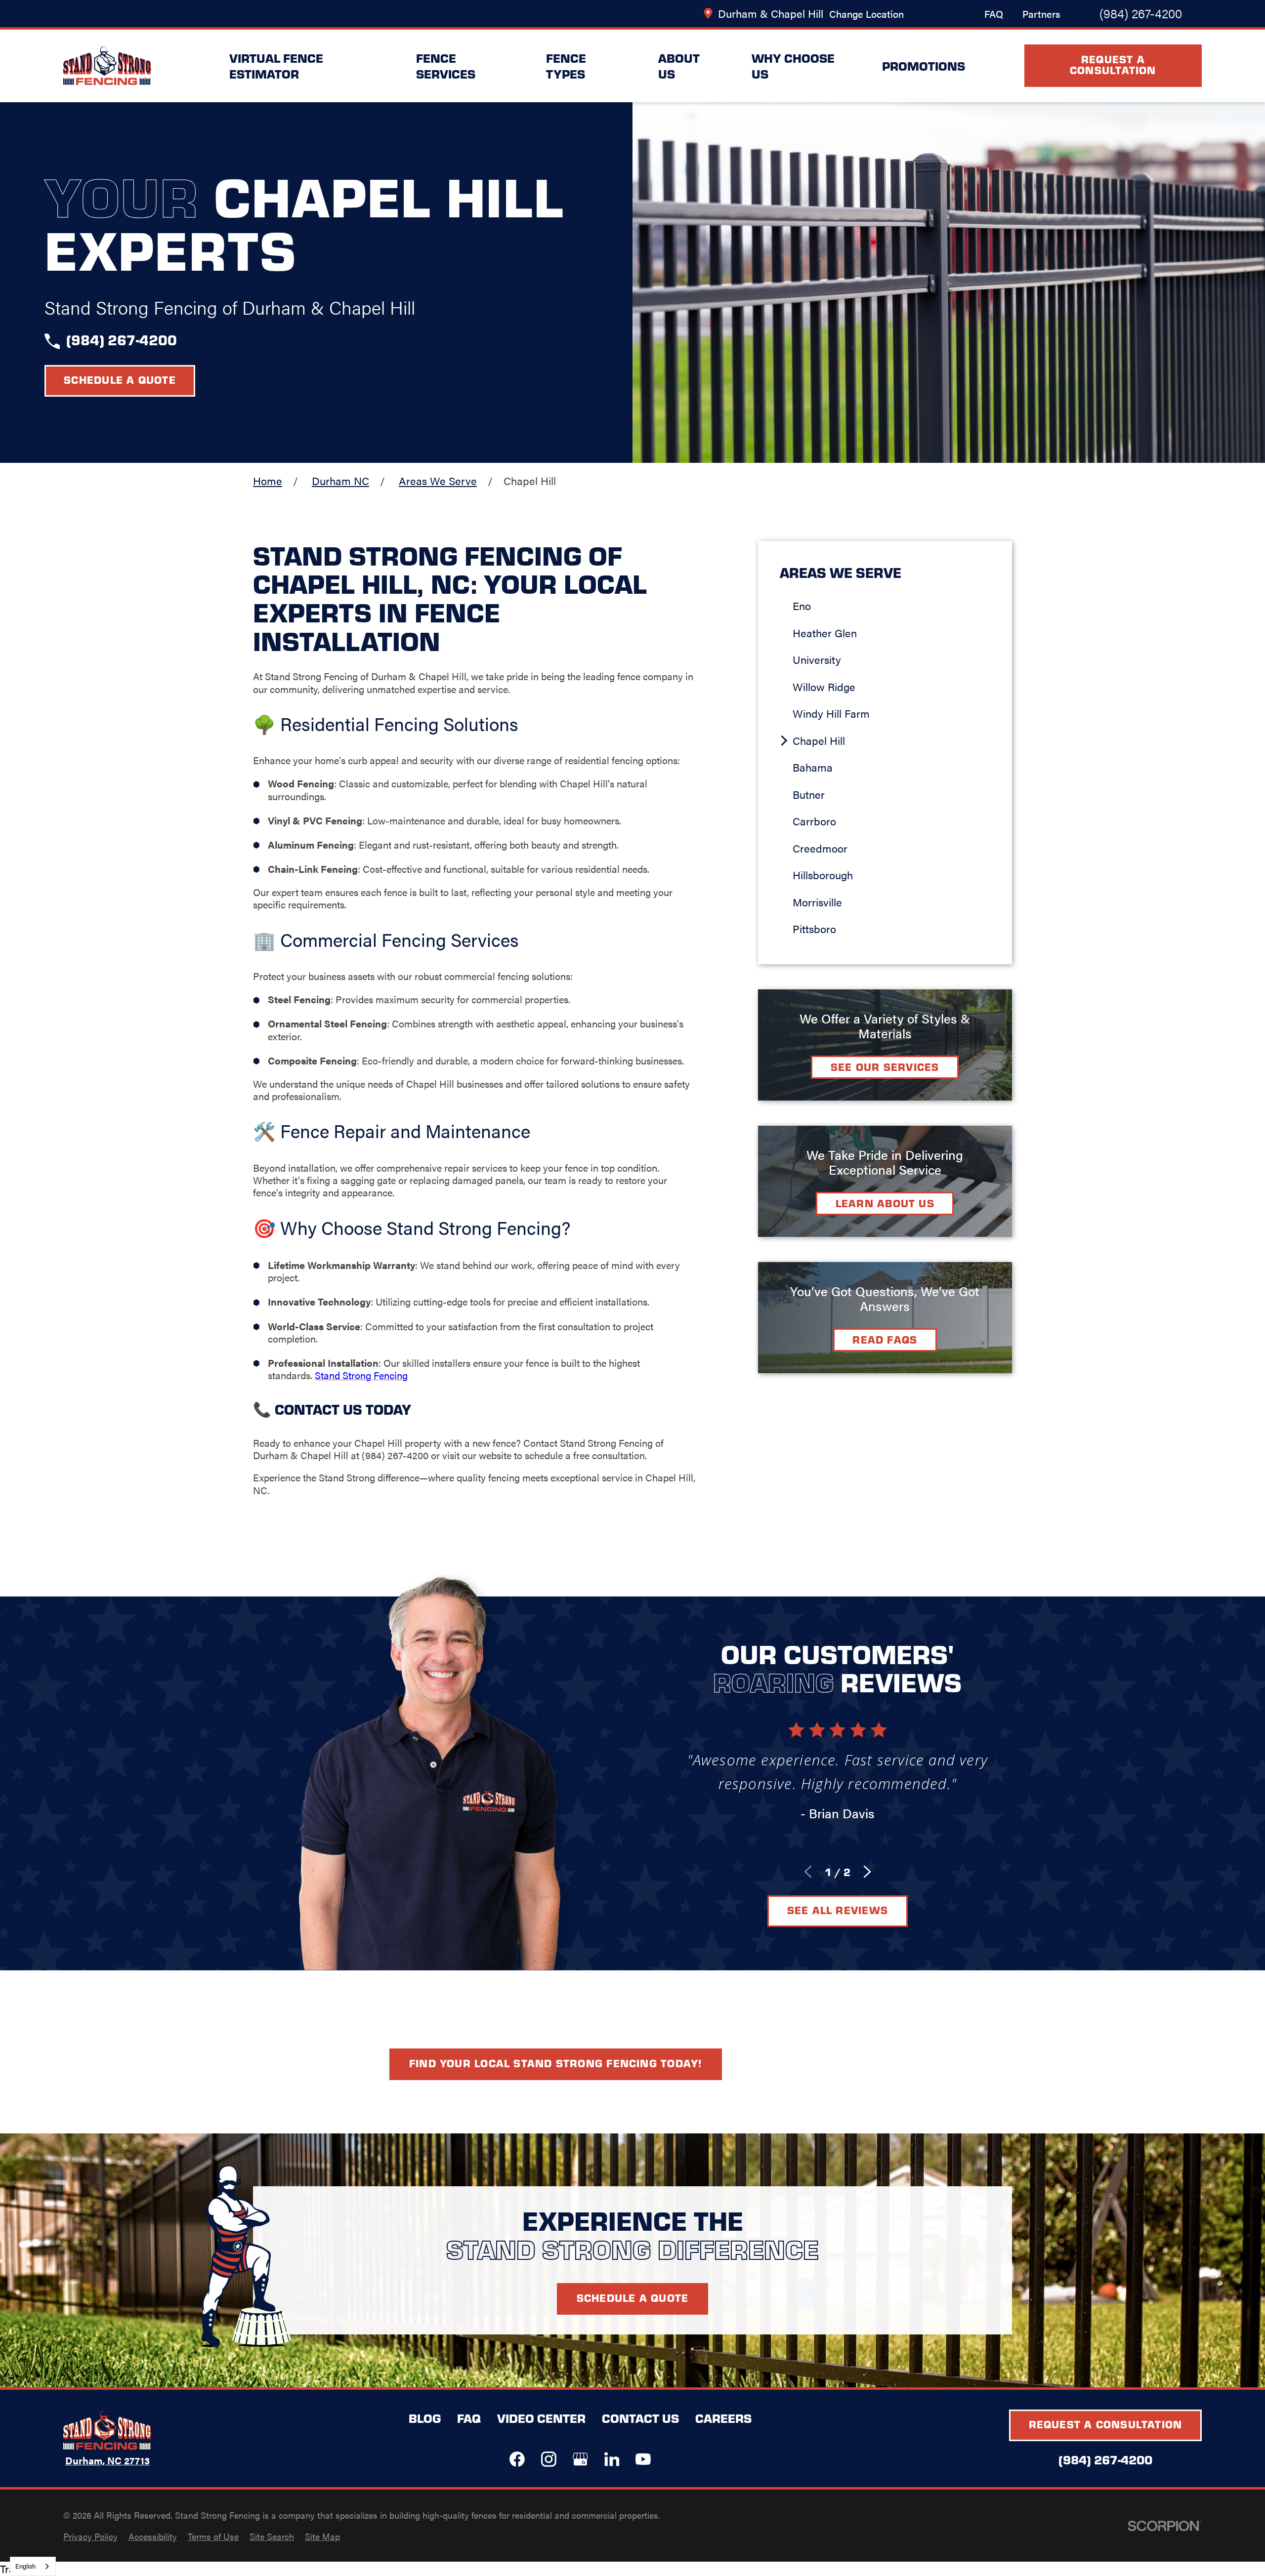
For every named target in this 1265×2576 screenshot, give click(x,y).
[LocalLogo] (107, 66)
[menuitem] (891, 606)
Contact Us (640, 2418)
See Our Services (885, 1067)
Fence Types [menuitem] (566, 66)
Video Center (541, 2418)
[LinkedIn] (612, 2459)
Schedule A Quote (633, 2298)
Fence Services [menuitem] (446, 66)
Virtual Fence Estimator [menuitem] (276, 66)
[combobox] (33, 2566)
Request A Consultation (1113, 64)
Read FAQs (885, 1339)
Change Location (866, 14)
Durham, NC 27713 (107, 2461)
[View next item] (867, 1872)
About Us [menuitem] (679, 66)
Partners (1041, 14)
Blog (425, 2418)
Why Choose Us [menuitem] (793, 66)
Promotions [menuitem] (924, 65)
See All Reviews (838, 1910)
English (25, 2566)
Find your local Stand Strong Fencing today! (556, 2063)
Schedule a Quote (120, 380)
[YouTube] (643, 2459)
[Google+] (580, 2459)
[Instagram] (549, 2459)
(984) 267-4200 (1141, 13)
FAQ (994, 14)
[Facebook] (517, 2459)
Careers (723, 2418)
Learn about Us (885, 1203)
